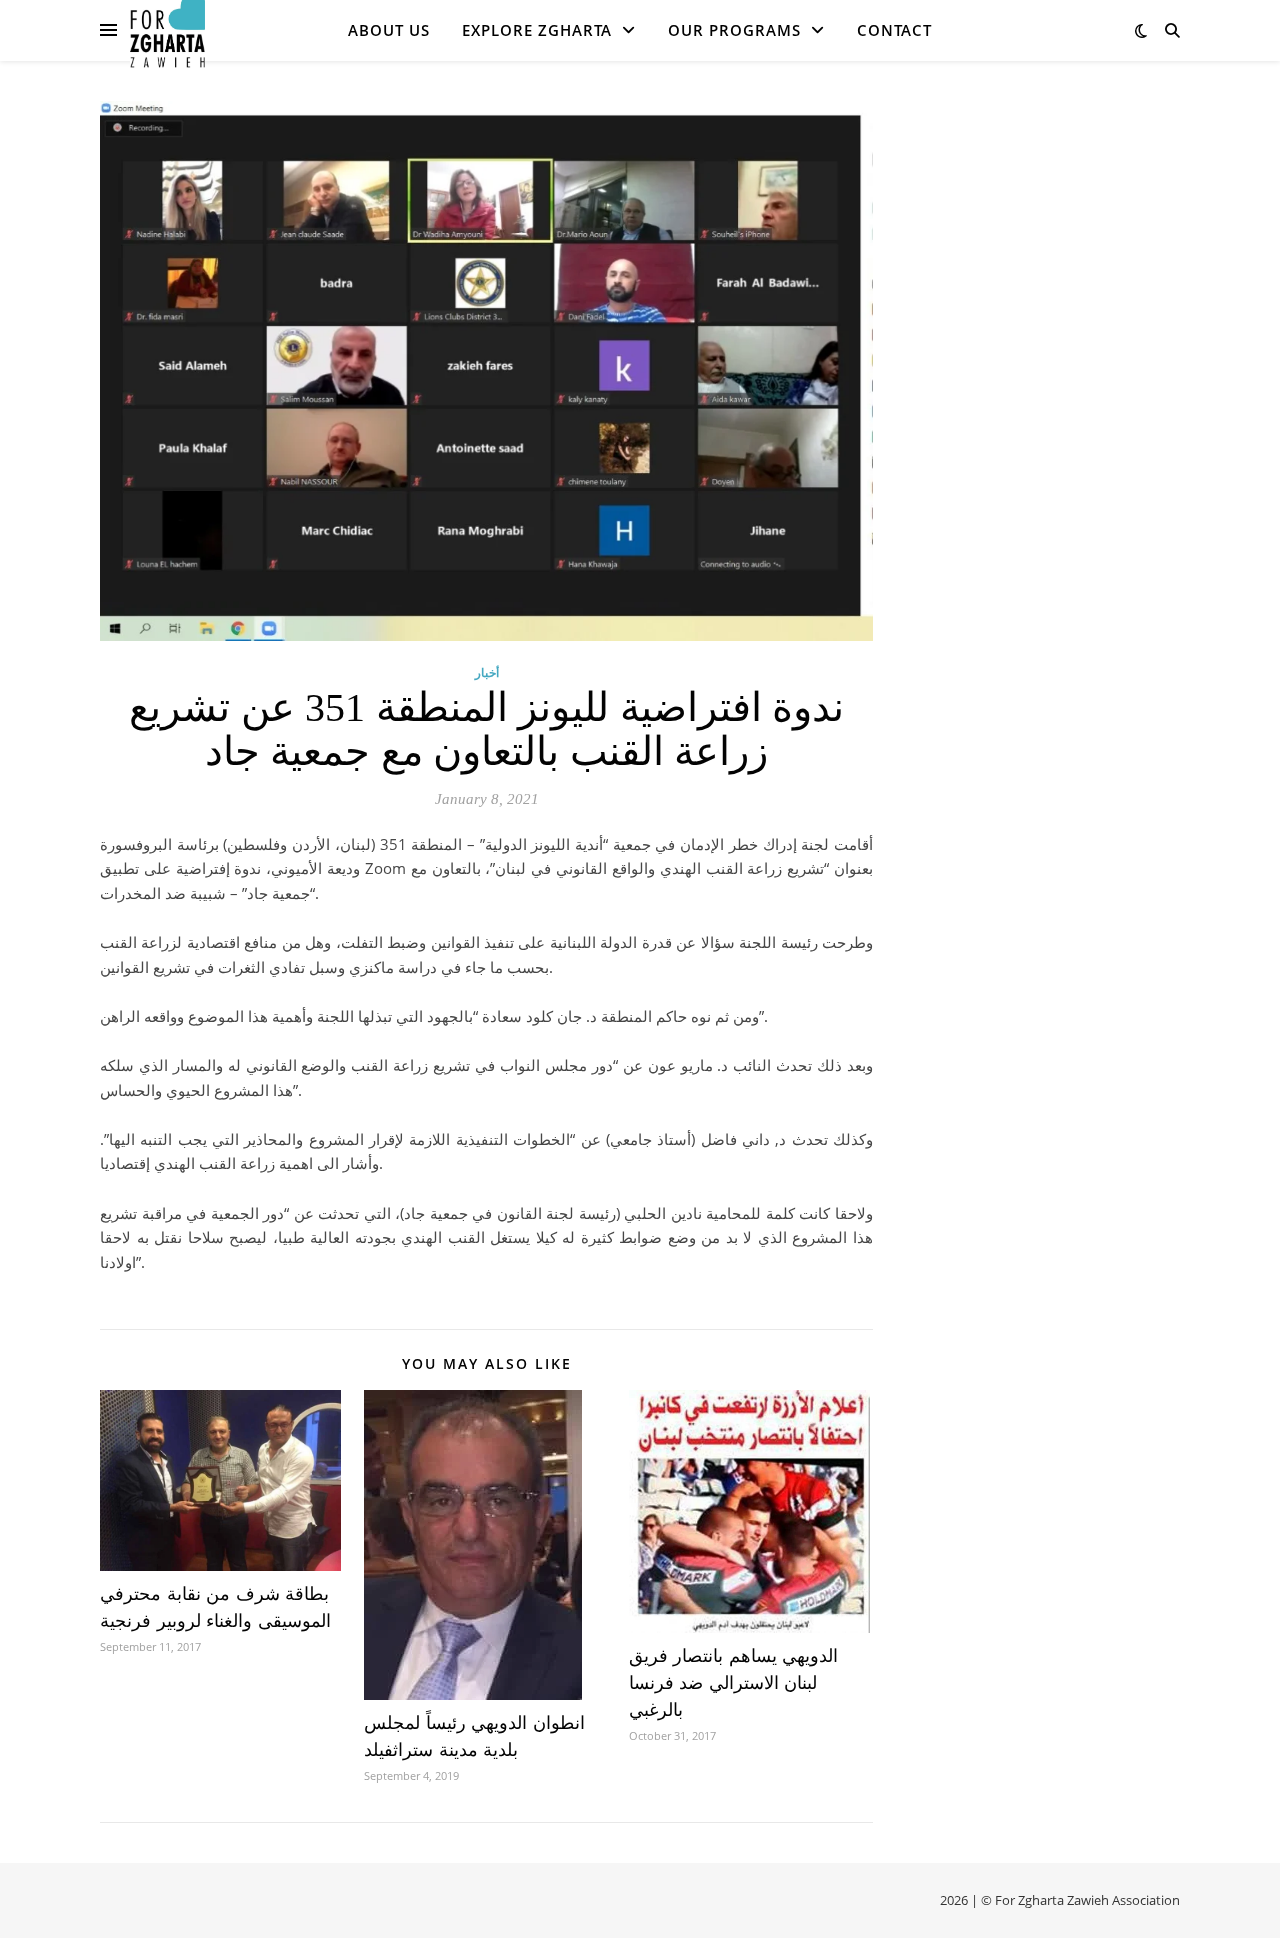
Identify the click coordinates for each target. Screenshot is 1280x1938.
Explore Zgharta (537, 30)
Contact (894, 30)
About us (389, 30)
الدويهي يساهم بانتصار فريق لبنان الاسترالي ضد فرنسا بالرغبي (734, 1683)
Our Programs (734, 30)
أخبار (487, 672)
